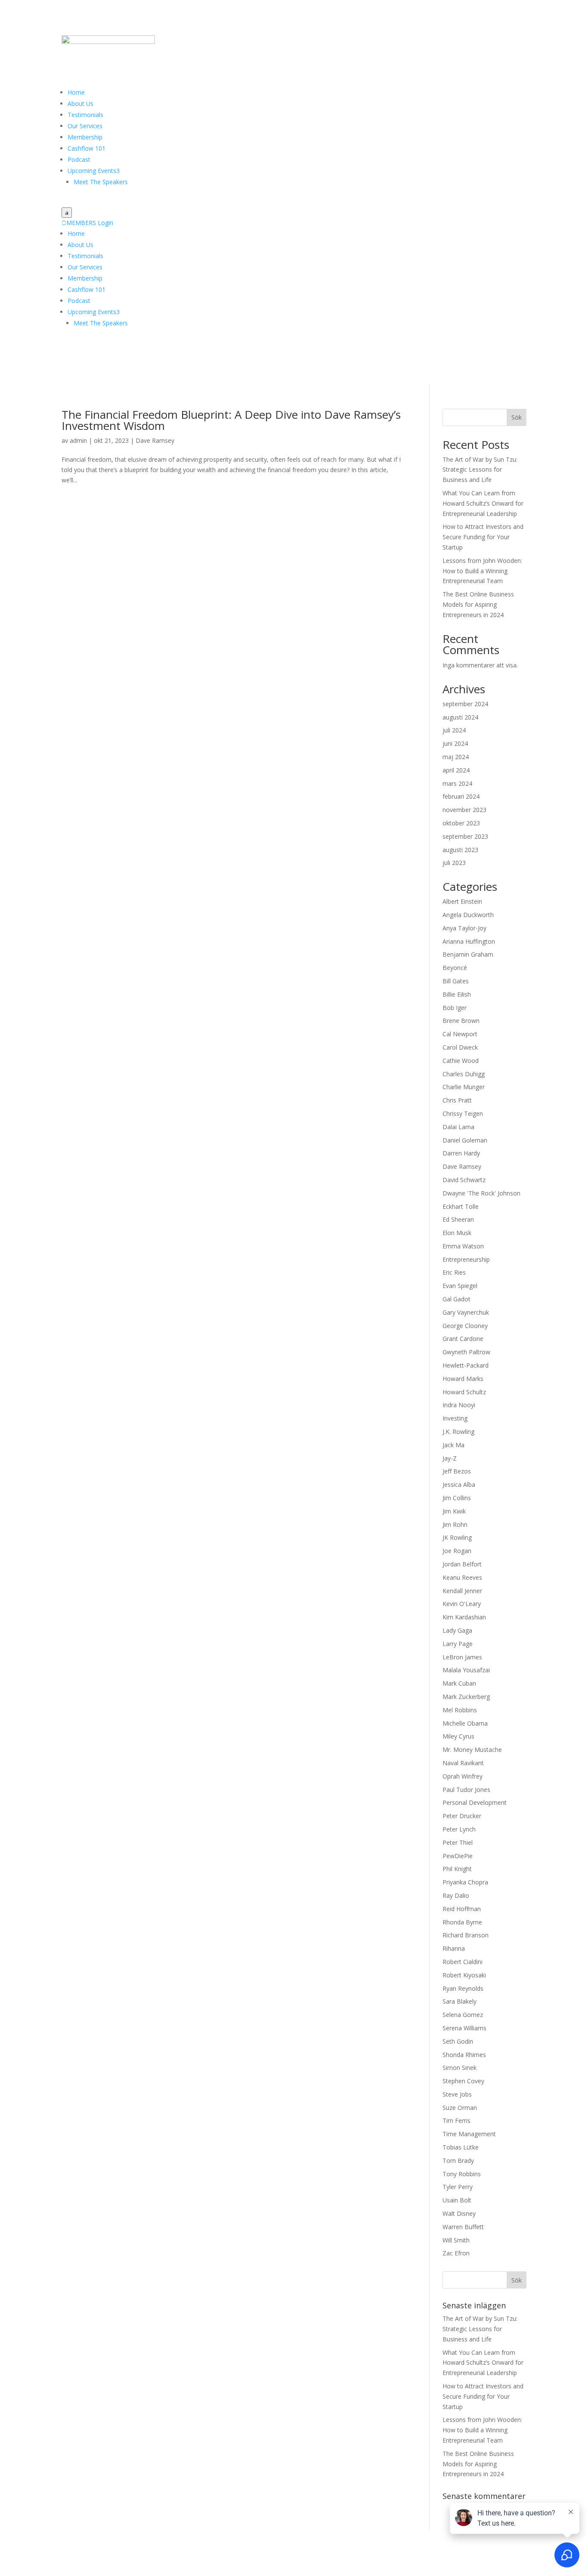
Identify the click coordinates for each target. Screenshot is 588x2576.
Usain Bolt (457, 2200)
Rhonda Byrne (462, 1922)
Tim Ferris (456, 2120)
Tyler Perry (458, 2187)
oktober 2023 (461, 823)
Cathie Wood (461, 1061)
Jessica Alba (459, 1484)
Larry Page (458, 1644)
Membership (85, 137)
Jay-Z (450, 1458)
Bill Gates (456, 981)
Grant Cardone (463, 1339)
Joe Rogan (457, 1551)
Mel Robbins (460, 1710)
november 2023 (464, 810)
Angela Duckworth (468, 915)
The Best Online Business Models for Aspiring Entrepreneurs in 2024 (478, 604)
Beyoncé (455, 968)
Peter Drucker (462, 1816)
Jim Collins (457, 1498)
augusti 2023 (460, 850)
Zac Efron (456, 2253)
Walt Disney (459, 2213)
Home (76, 92)
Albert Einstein (462, 901)
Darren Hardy (461, 1153)
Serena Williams (464, 2028)
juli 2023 (454, 863)
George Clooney (465, 1326)
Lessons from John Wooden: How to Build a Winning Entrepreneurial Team (482, 571)
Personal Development (475, 1802)
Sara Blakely (460, 2001)
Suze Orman (460, 2108)
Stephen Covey (463, 2081)
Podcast (79, 159)
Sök (517, 417)
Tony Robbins (462, 2174)
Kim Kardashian (464, 1617)
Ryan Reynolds (463, 1988)
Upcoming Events (94, 171)
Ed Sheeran (458, 1219)
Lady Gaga (457, 1630)
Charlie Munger (464, 1087)
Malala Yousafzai (466, 1670)
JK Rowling (457, 1537)
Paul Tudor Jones (466, 1790)
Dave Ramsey (155, 440)
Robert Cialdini (463, 1962)
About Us (80, 103)
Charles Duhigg (464, 1074)
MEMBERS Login (87, 223)
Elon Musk (457, 1233)
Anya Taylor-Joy (464, 928)
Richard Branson (466, 1935)
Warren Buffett (463, 2227)
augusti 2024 (460, 717)
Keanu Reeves (462, 1577)
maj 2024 (456, 757)
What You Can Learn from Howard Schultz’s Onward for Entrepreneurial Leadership (483, 503)
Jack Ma (453, 1445)
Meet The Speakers (101, 182)
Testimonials (85, 115)
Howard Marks (463, 1379)
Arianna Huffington (469, 941)
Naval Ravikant (463, 1763)
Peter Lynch (459, 1829)
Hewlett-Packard (466, 1365)
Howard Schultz (464, 1392)
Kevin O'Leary (462, 1604)
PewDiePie (458, 1856)
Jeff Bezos (457, 1471)
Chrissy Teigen (463, 1113)
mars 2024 (457, 783)
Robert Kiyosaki (464, 1975)
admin (78, 440)
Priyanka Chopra (465, 1882)
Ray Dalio (456, 1895)
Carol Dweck (460, 1047)
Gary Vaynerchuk (466, 1312)
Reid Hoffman (462, 1909)
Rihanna (454, 1948)
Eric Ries (454, 1272)
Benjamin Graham (468, 954)
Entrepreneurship (466, 1259)
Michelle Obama (465, 1723)
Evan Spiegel (460, 1286)
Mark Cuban (459, 1683)
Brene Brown (461, 1021)
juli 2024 (454, 730)
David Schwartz (464, 1180)
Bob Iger (455, 1008)
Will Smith (456, 2240)
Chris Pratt (457, 1100)
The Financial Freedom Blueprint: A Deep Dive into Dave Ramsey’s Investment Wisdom (231, 420)
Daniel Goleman (465, 1140)
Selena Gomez (463, 2015)
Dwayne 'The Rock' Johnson (481, 1193)
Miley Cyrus (458, 1736)
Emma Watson (463, 1246)
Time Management (469, 2134)
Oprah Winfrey (463, 1776)
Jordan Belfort (462, 1564)
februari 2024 (461, 796)
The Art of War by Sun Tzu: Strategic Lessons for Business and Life (480, 470)
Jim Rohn (455, 1524)
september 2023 (465, 836)
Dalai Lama (458, 1127)
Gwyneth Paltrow (466, 1352)
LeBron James (462, 1657)
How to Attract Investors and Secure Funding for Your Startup (483, 537)
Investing (455, 1418)
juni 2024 (455, 743)
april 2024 (456, 770)
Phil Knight (457, 1869)
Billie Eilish (457, 994)
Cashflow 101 (87, 148)
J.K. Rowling (458, 1432)
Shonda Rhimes (464, 2055)
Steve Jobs (457, 2094)
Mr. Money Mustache (472, 1750)
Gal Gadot (456, 1299)
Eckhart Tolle (461, 1206)
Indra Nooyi (459, 1405)
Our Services (85, 126)
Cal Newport (460, 1034)
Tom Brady (458, 2161)
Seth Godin (458, 2041)
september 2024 (465, 704)
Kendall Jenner (462, 1591)
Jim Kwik (454, 1511)
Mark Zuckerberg (466, 1697)
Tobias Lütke (461, 2147)
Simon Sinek (460, 2068)
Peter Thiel (458, 1842)
